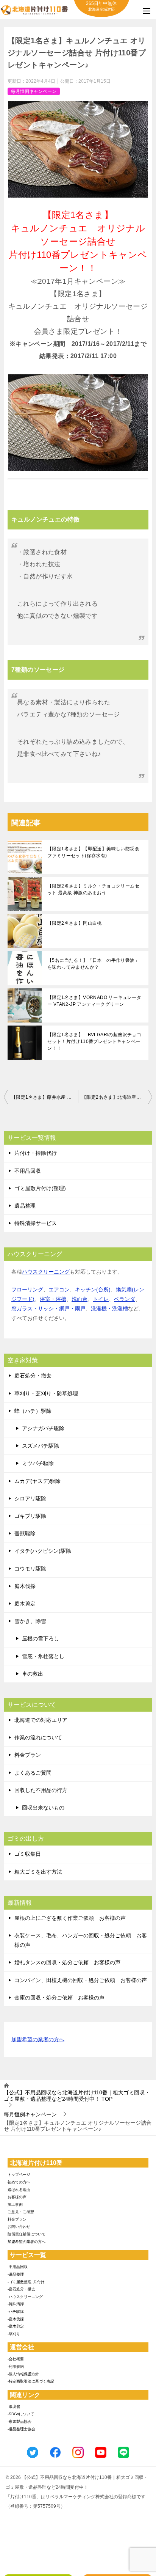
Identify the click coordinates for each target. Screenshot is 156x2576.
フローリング (27, 1290)
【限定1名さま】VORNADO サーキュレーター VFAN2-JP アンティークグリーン (94, 1001)
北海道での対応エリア (41, 1720)
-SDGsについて (21, 2414)
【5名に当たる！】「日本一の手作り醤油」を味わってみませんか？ (93, 964)
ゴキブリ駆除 (30, 1516)
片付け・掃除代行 (36, 1153)
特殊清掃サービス (36, 1223)
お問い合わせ (19, 2227)
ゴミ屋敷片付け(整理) (40, 1188)
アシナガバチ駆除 (43, 1428)
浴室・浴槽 (53, 1299)
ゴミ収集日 (28, 1854)
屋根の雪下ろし (41, 1638)
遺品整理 (25, 1206)
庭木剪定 (25, 1604)
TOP (77, 2096)
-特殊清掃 (16, 2304)
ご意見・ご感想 (21, 2212)
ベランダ (125, 1299)
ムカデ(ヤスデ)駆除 (37, 1481)
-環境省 (14, 2407)
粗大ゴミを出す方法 (38, 1872)
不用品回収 (28, 1171)
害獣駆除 (25, 1533)
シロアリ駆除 (30, 1498)
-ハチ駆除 (16, 2311)
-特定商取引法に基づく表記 (31, 2381)
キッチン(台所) (93, 1290)
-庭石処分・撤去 (21, 2289)
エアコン (59, 1290)
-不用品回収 (18, 2267)
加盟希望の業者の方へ (38, 2039)
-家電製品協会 (19, 2421)
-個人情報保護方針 (23, 2374)
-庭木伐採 (16, 2319)
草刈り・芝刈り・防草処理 (46, 1393)
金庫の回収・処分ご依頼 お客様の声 (59, 1998)
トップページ (19, 2175)
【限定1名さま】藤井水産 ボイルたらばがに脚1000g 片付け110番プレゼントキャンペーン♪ (45, 1097)
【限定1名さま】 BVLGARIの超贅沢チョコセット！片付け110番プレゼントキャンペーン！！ (94, 1041)
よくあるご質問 (33, 1773)
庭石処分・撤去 (33, 1376)
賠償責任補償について (27, 2234)
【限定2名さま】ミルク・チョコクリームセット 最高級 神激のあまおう (93, 889)
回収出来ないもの (43, 1808)
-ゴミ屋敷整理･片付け (26, 2282)
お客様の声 (17, 2197)
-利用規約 (16, 2366)
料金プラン (28, 1755)
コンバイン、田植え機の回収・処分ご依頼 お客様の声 (81, 1980)
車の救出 (33, 1674)
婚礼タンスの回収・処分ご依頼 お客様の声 (67, 1962)
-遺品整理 (16, 2274)
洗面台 (80, 1299)
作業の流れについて (38, 1737)
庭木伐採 (25, 1586)
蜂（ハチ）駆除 (33, 1411)
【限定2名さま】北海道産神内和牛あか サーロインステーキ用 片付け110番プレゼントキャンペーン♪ (117, 1097)
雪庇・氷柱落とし (43, 1656)
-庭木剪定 (16, 2326)
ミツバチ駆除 (38, 1463)
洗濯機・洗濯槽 (109, 1308)
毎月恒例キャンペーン (34, 91)
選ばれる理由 (19, 2190)
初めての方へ (19, 2182)
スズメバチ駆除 (41, 1446)
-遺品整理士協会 (21, 2429)
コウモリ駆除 (30, 1569)
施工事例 (15, 2205)
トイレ (101, 1299)
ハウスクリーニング (46, 1272)
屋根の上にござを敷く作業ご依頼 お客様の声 (70, 1918)
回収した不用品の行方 (41, 1790)
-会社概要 (16, 2359)
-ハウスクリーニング (25, 2297)
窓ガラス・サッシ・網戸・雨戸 (48, 1308)
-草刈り (14, 2334)
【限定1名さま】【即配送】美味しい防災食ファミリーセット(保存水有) (93, 852)
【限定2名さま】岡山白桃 (75, 923)
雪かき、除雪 (30, 1621)
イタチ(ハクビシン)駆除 (43, 1551)
